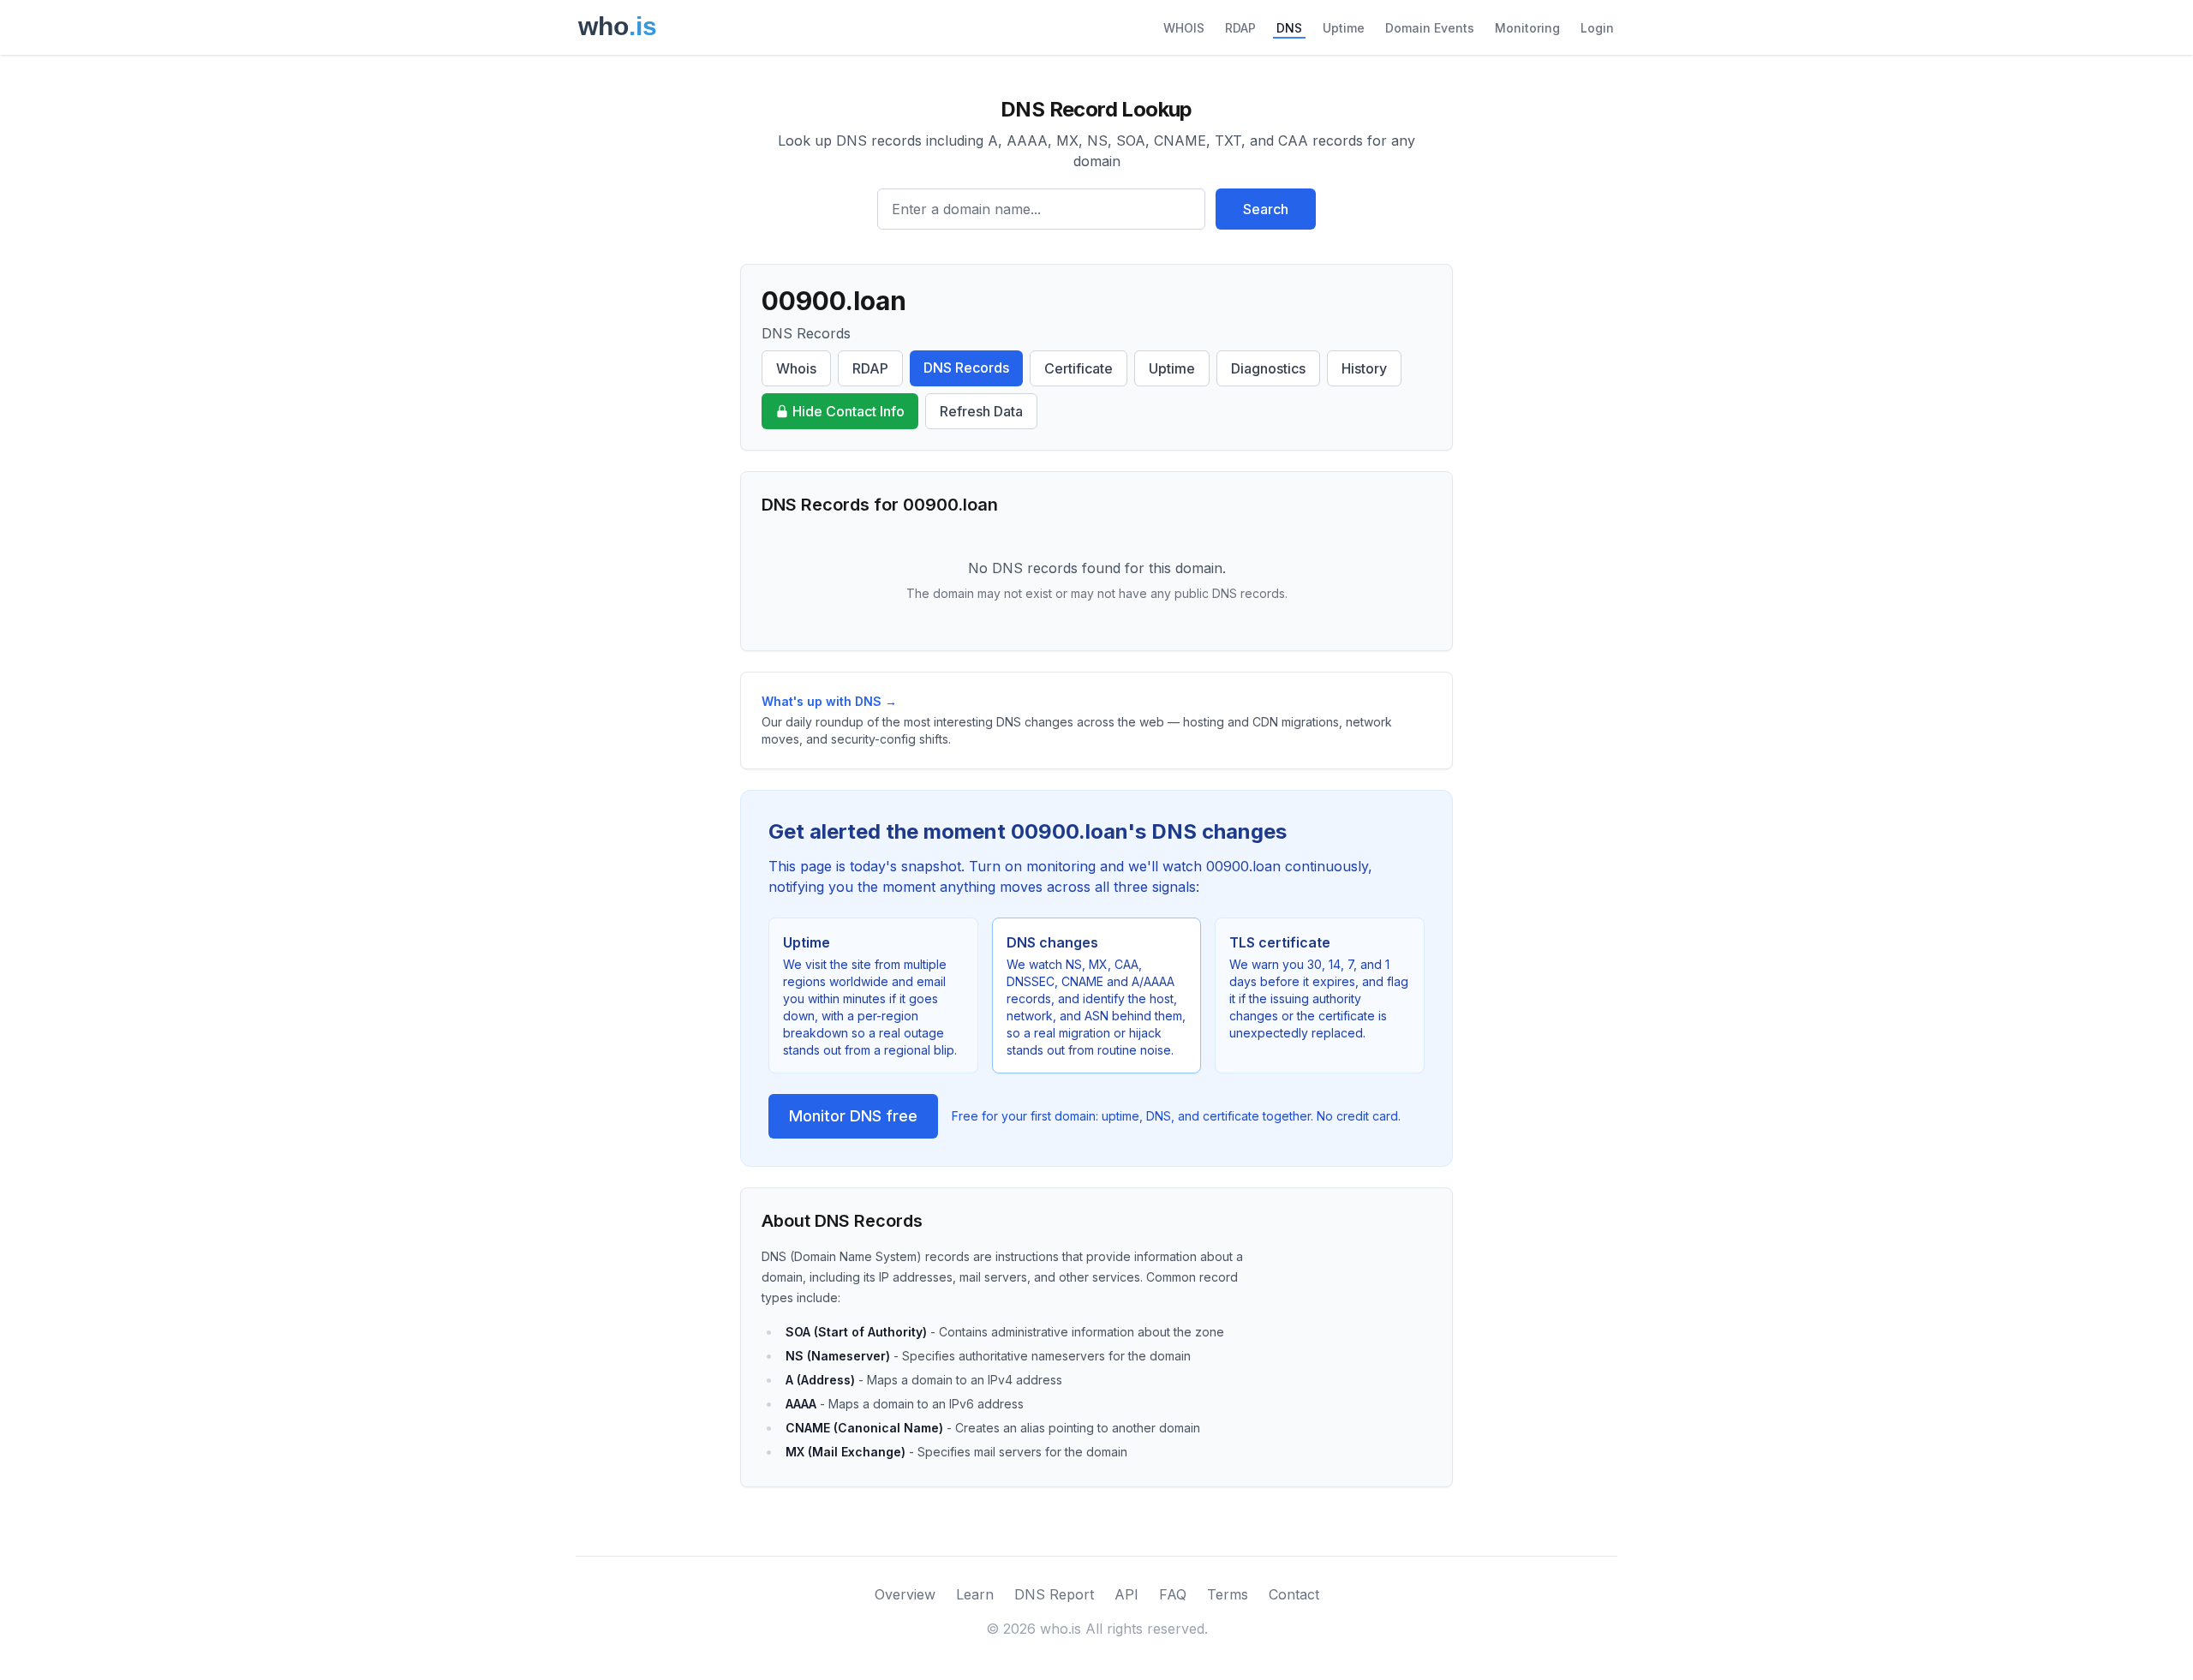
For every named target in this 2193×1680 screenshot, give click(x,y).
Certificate (1079, 368)
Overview (905, 1594)
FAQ (1173, 1594)
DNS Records (966, 368)
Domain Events (1430, 28)
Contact (1294, 1594)
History (1364, 368)
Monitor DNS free (853, 1116)
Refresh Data (981, 411)
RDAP (1240, 28)
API (1126, 1594)
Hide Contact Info (849, 411)
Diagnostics (1268, 368)
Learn (975, 1594)
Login (1597, 28)
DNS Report (1054, 1594)
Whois (796, 368)
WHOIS (1184, 28)
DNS (1289, 28)
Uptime (1344, 28)
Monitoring (1527, 28)
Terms (1228, 1594)
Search (1266, 209)
